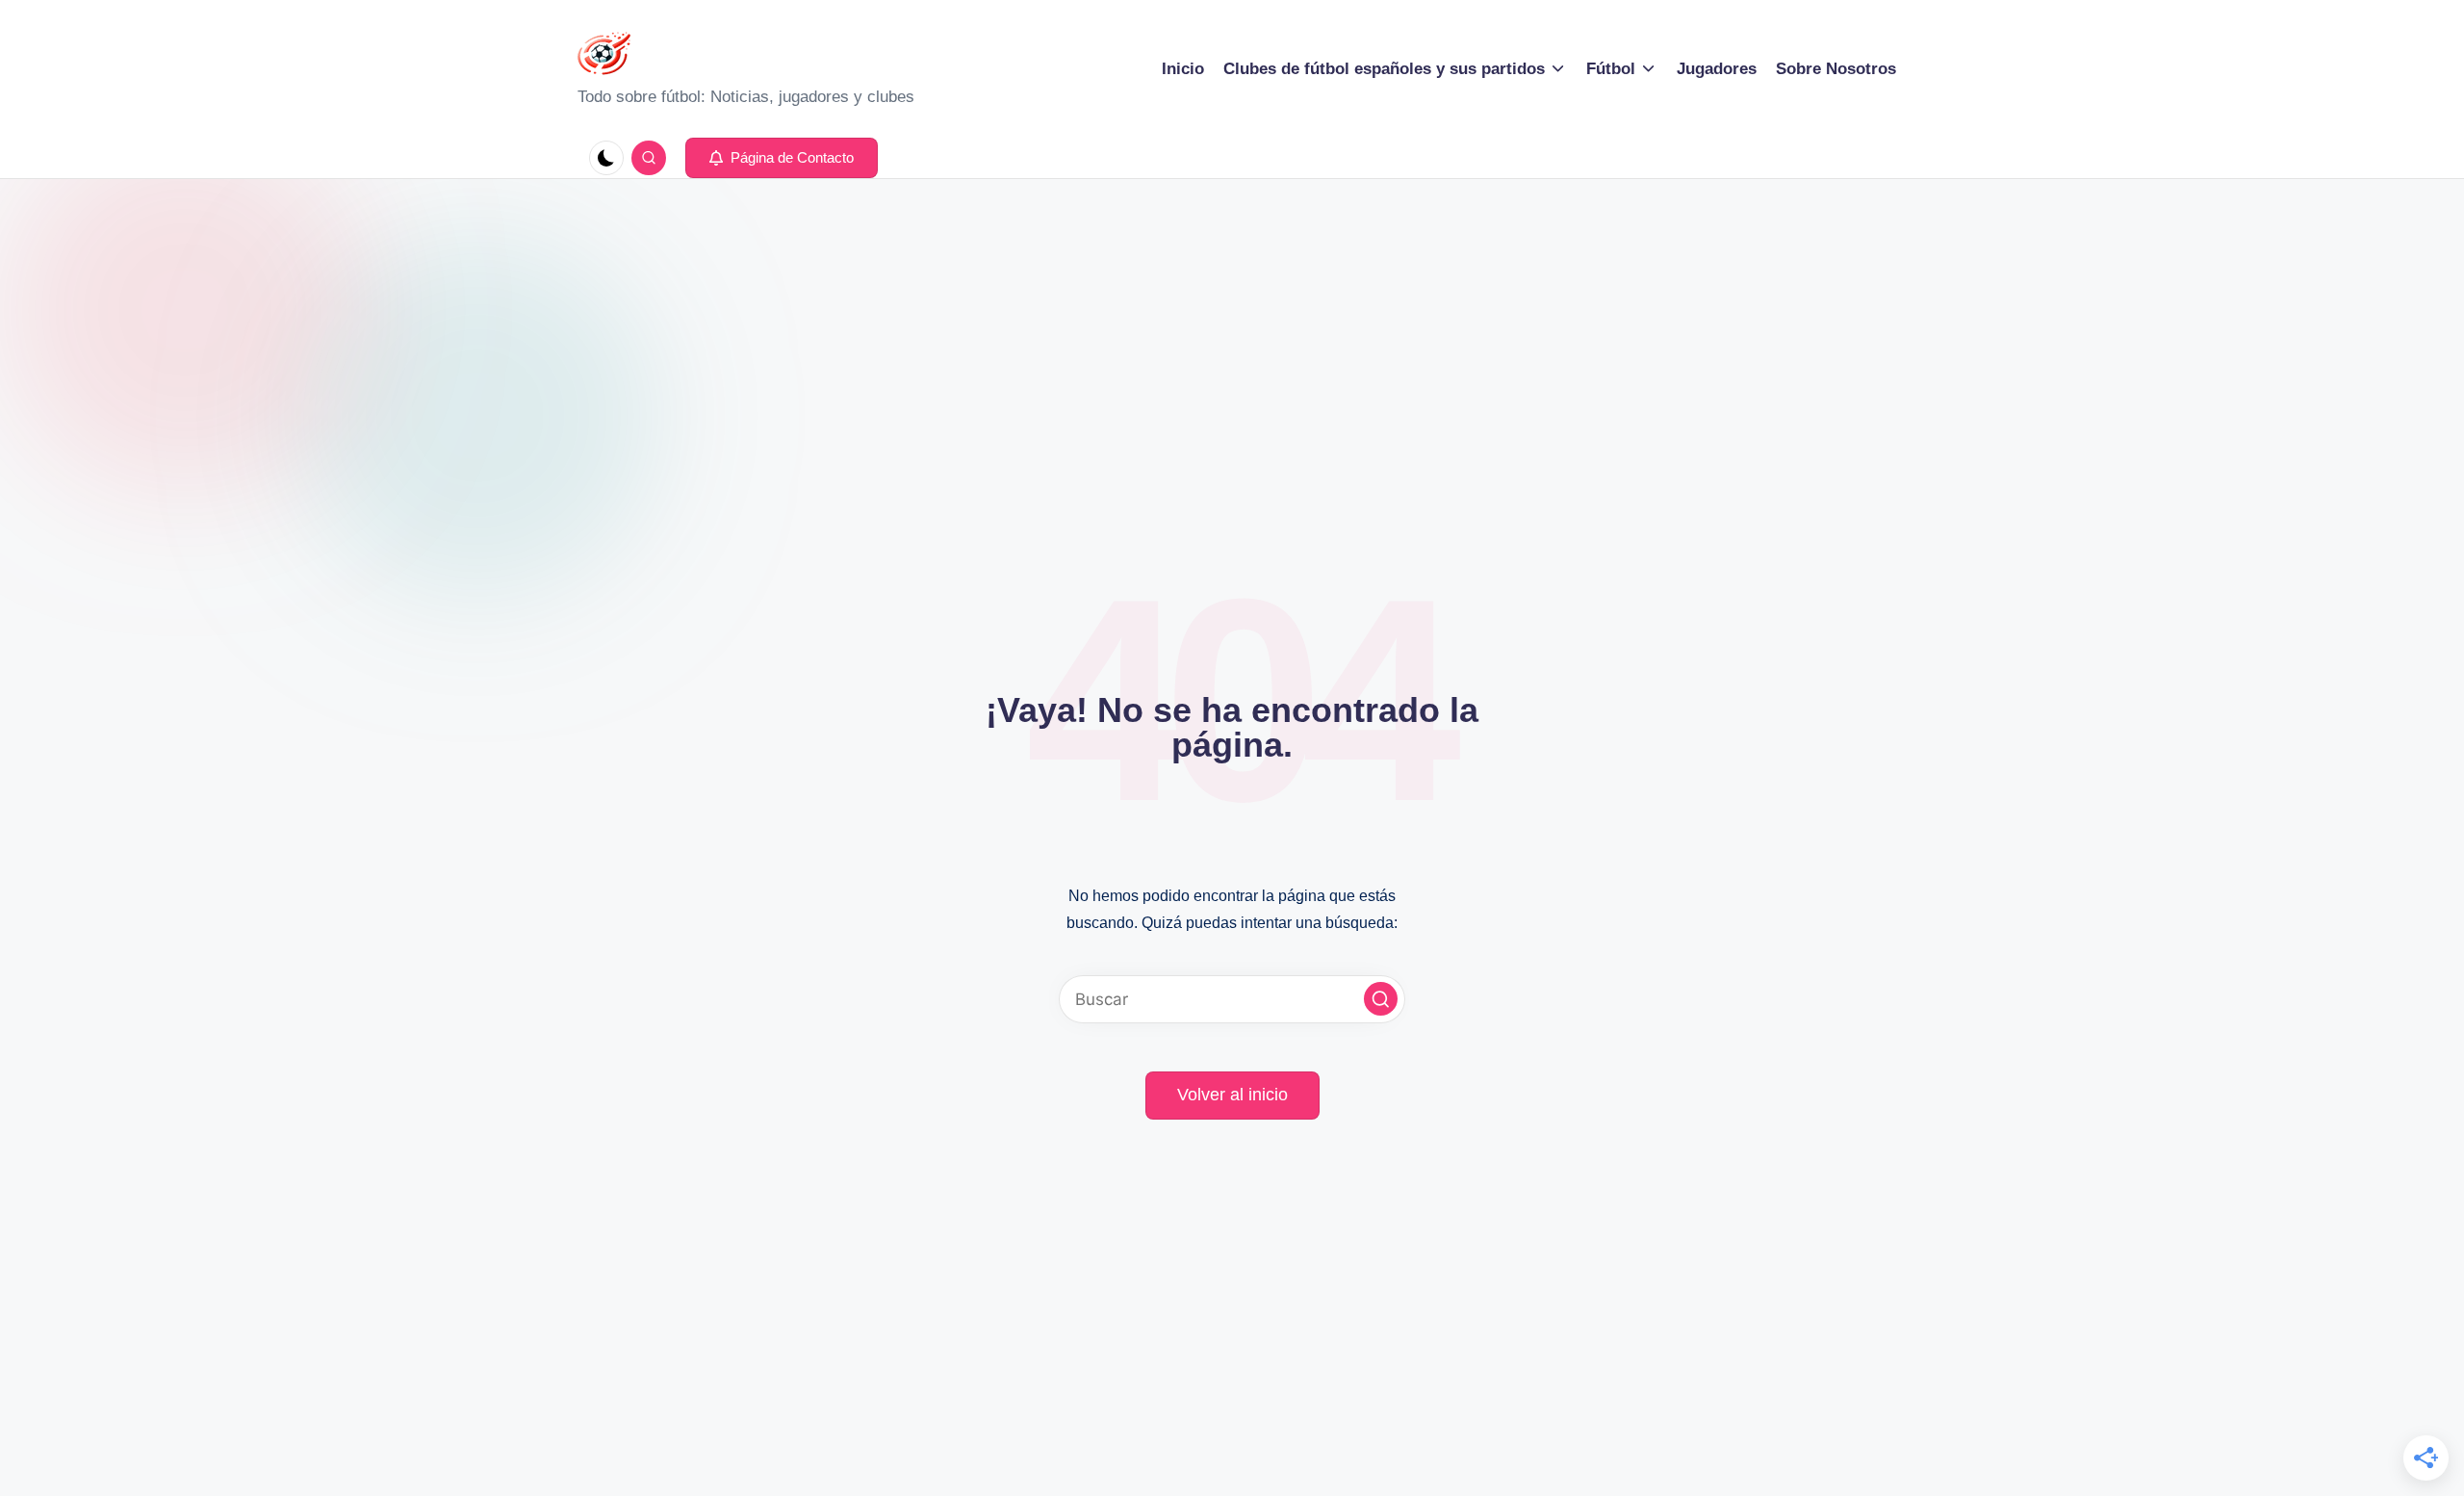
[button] (782, 158)
